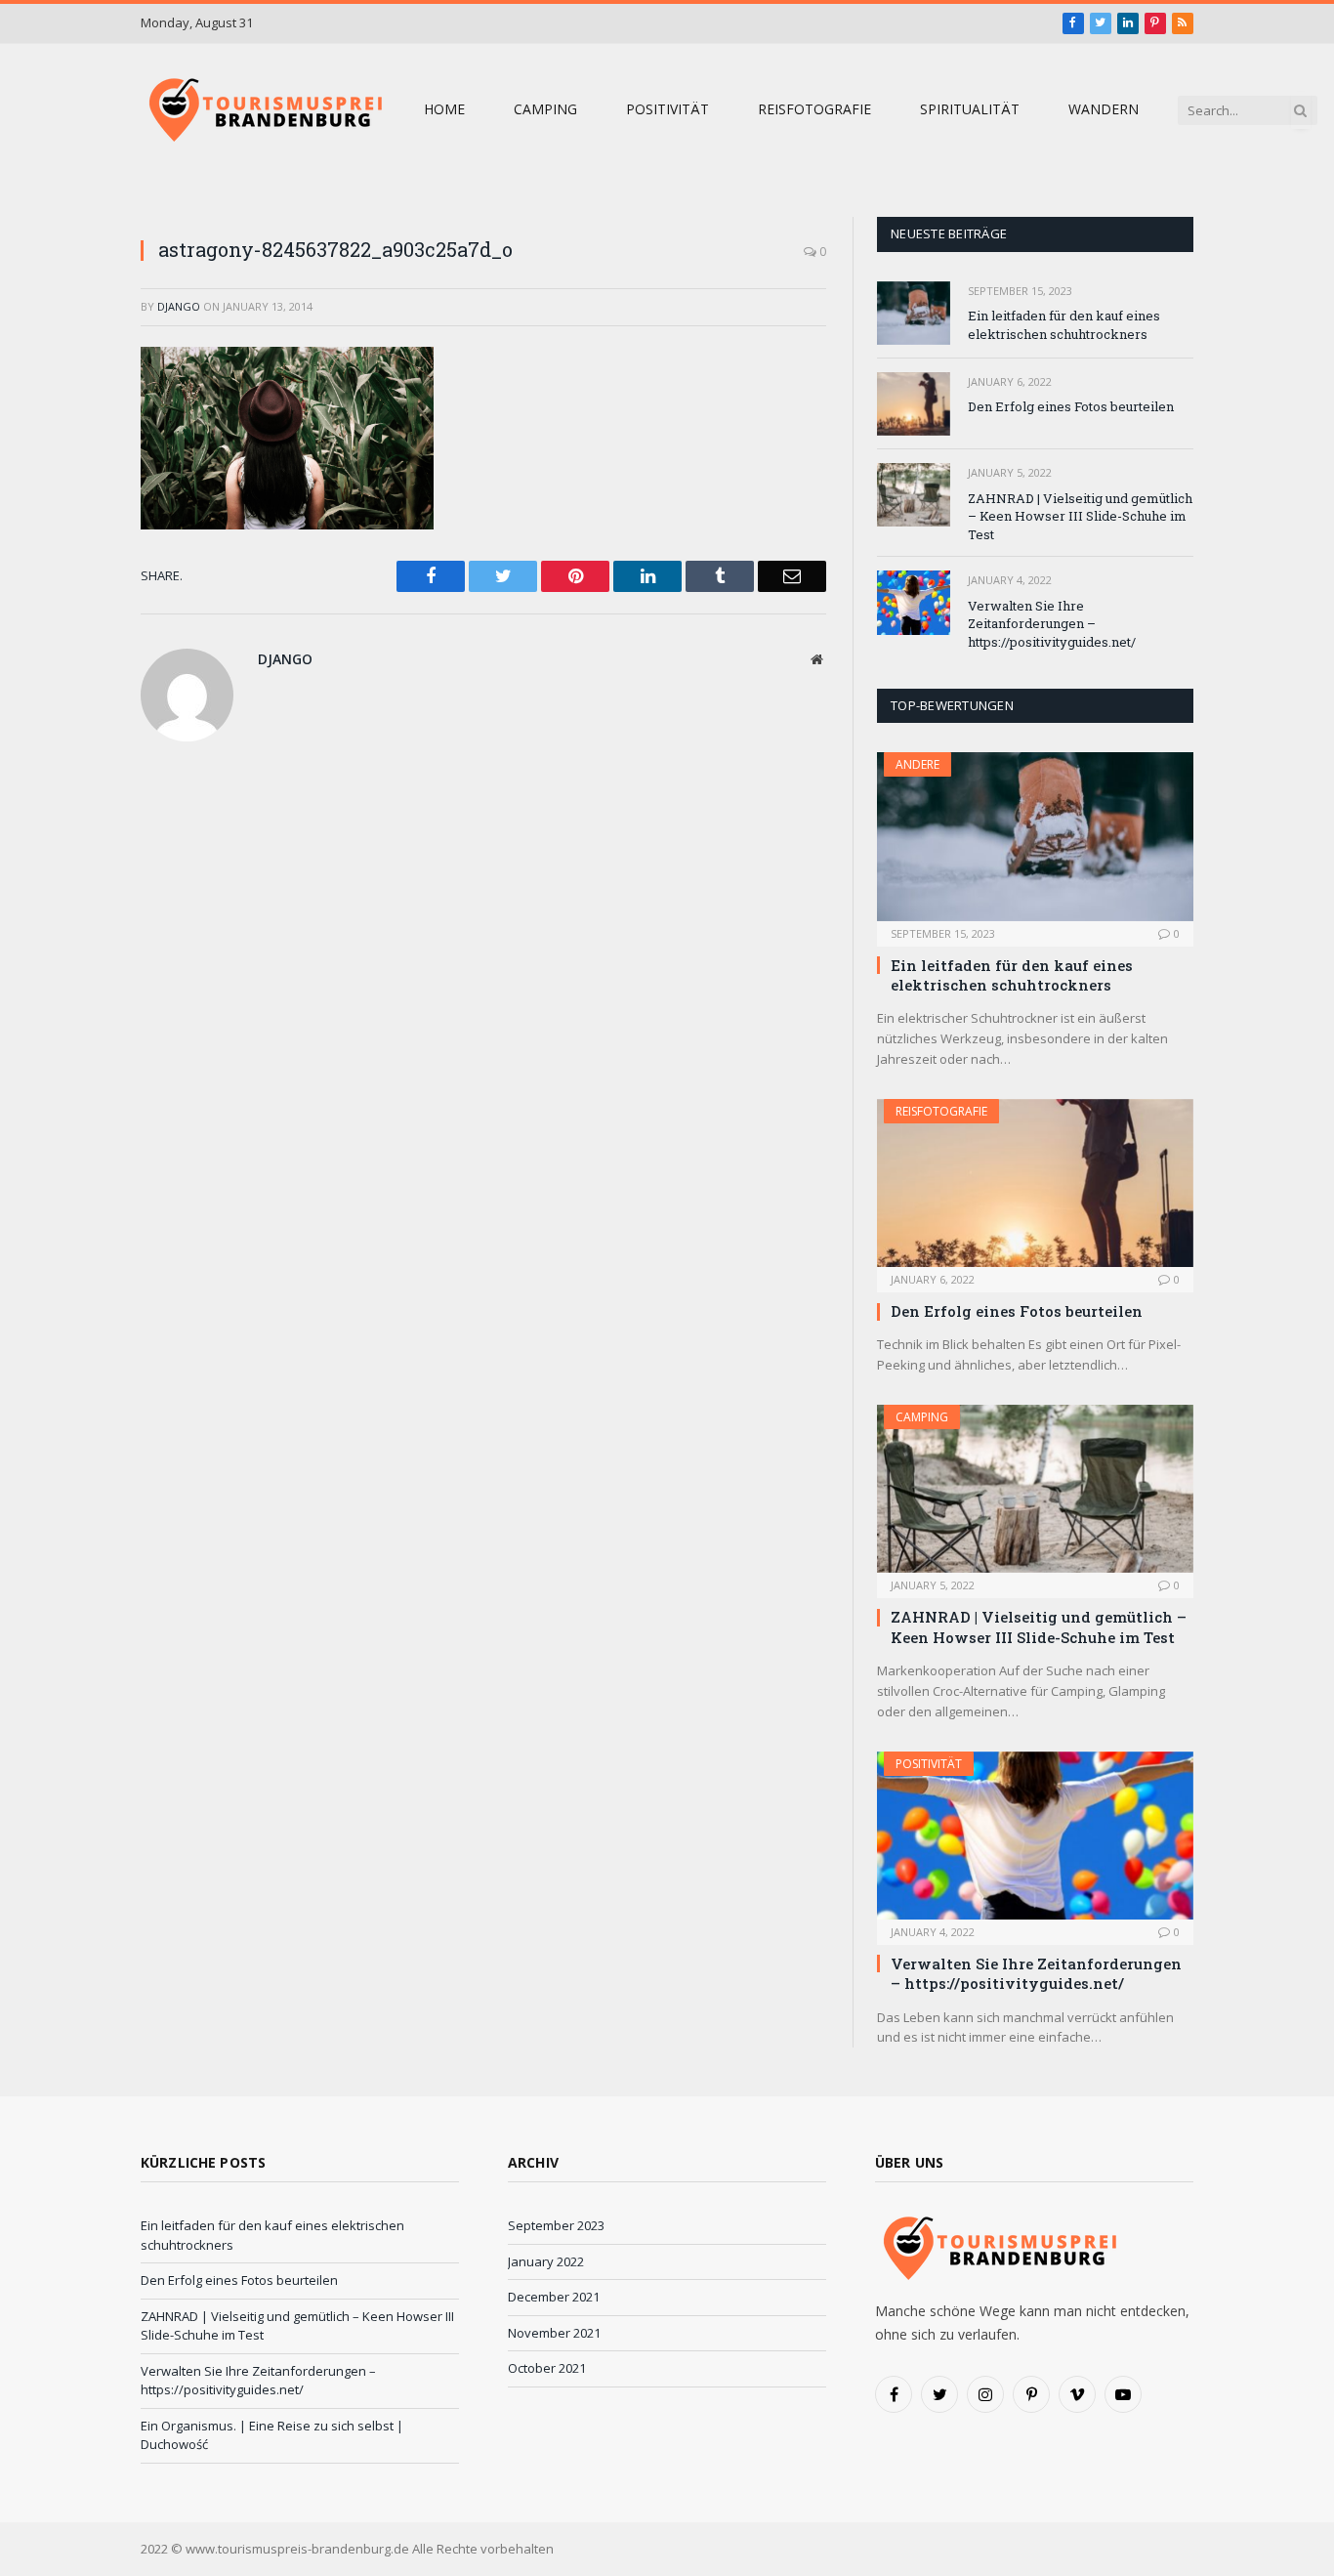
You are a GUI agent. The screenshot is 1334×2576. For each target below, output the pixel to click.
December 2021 (554, 2297)
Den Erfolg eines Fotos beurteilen (1071, 406)
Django (179, 306)
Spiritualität (970, 109)
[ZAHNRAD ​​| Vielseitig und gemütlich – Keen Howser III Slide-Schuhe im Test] (914, 495)
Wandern (1104, 109)
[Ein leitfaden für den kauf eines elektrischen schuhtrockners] (914, 313)
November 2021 (554, 2333)
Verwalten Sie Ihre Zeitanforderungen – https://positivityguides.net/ (1052, 624)
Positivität (667, 109)
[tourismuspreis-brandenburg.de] (263, 110)
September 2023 (556, 2225)
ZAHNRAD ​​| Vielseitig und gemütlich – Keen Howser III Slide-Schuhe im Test (1080, 516)
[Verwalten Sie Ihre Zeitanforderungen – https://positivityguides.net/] (914, 602)
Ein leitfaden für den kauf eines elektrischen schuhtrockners (1064, 325)
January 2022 (546, 2261)
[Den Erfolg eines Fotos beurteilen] (914, 404)
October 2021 (547, 2368)
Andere (917, 764)
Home (444, 109)
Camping (545, 109)
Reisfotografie (814, 109)
